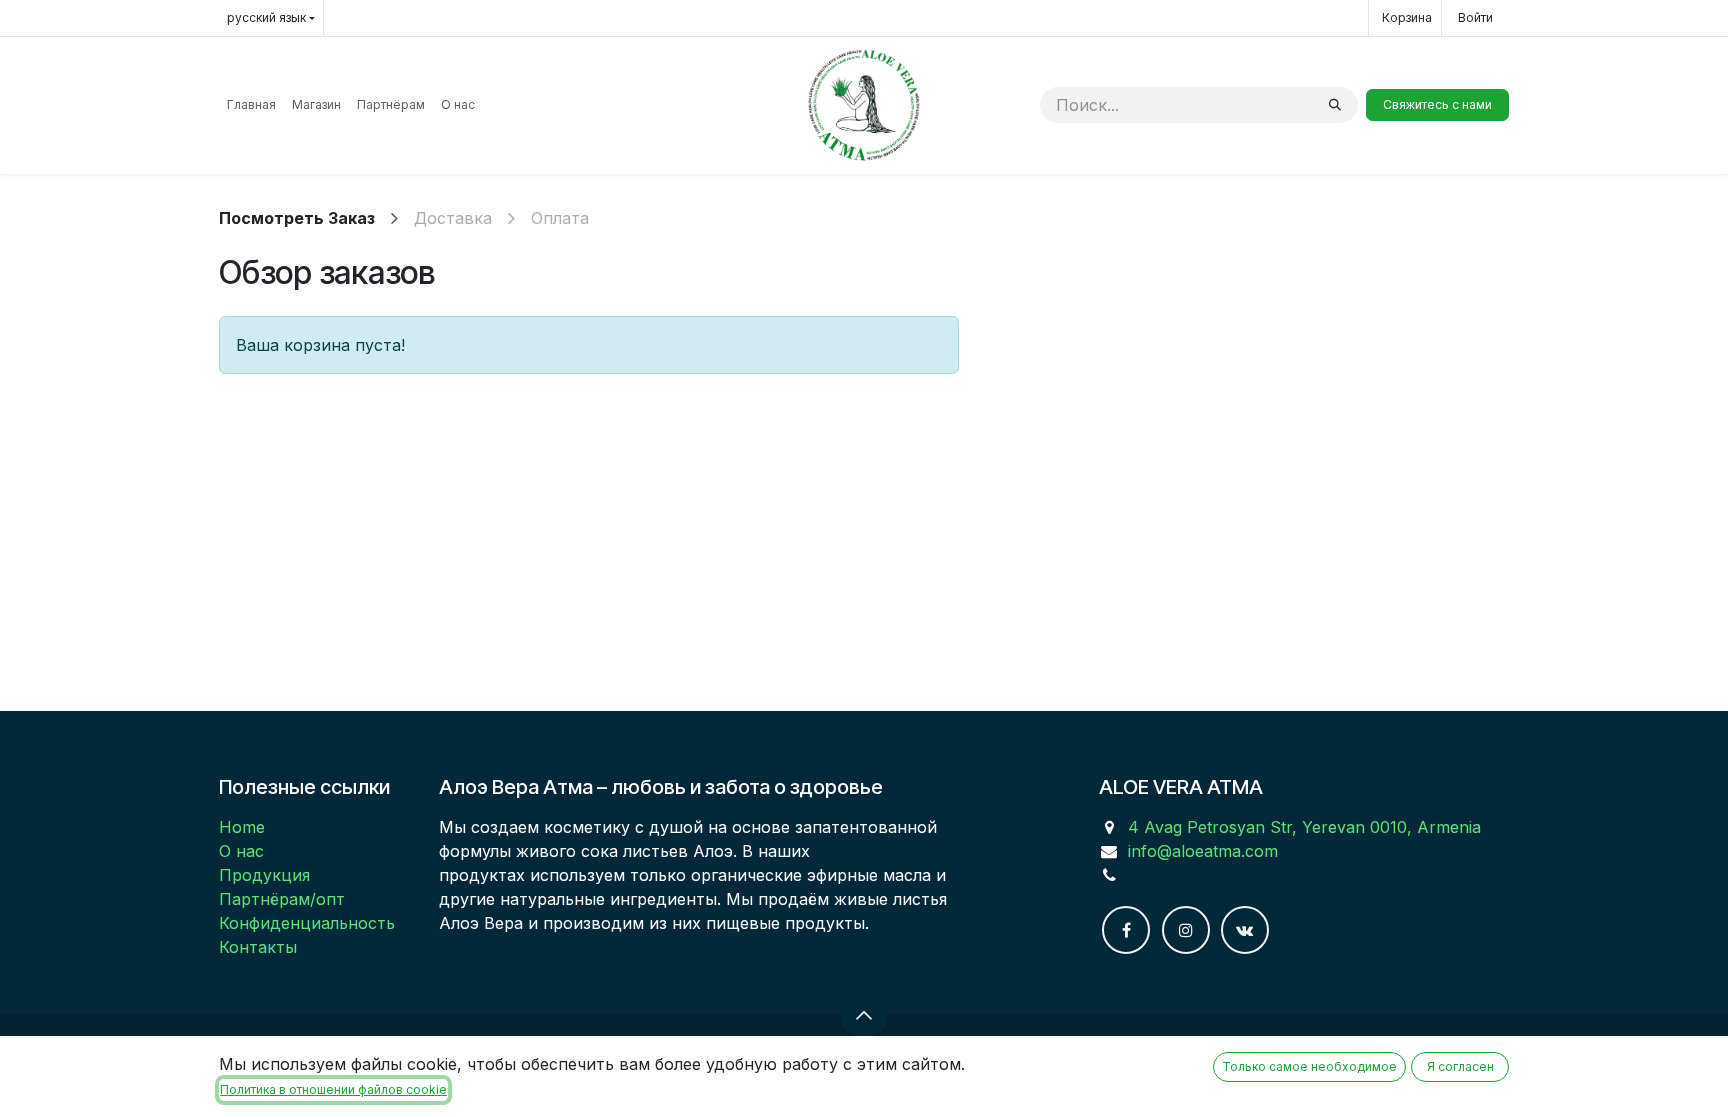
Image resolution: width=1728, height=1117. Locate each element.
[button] (864, 1015)
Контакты (258, 947)
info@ (1150, 851)
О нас (241, 851)
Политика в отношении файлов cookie (333, 1089)
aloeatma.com (1225, 851)
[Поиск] (1335, 105)
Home (242, 827)
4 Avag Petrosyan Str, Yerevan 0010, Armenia (1304, 827)
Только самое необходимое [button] (1309, 1066)
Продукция (264, 875)
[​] (1126, 930)
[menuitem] (251, 105)
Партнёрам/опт (282, 899)
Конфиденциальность (307, 923)
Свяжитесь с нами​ (1437, 104)
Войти (1475, 17)
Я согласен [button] (1460, 1066)
